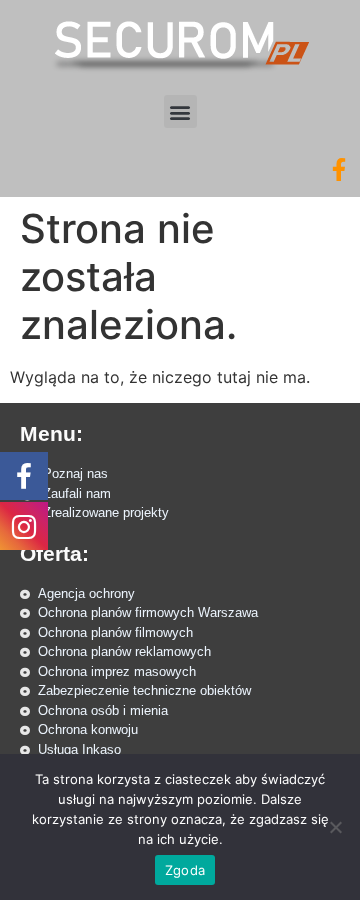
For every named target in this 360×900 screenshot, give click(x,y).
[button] (180, 111)
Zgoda (185, 870)
